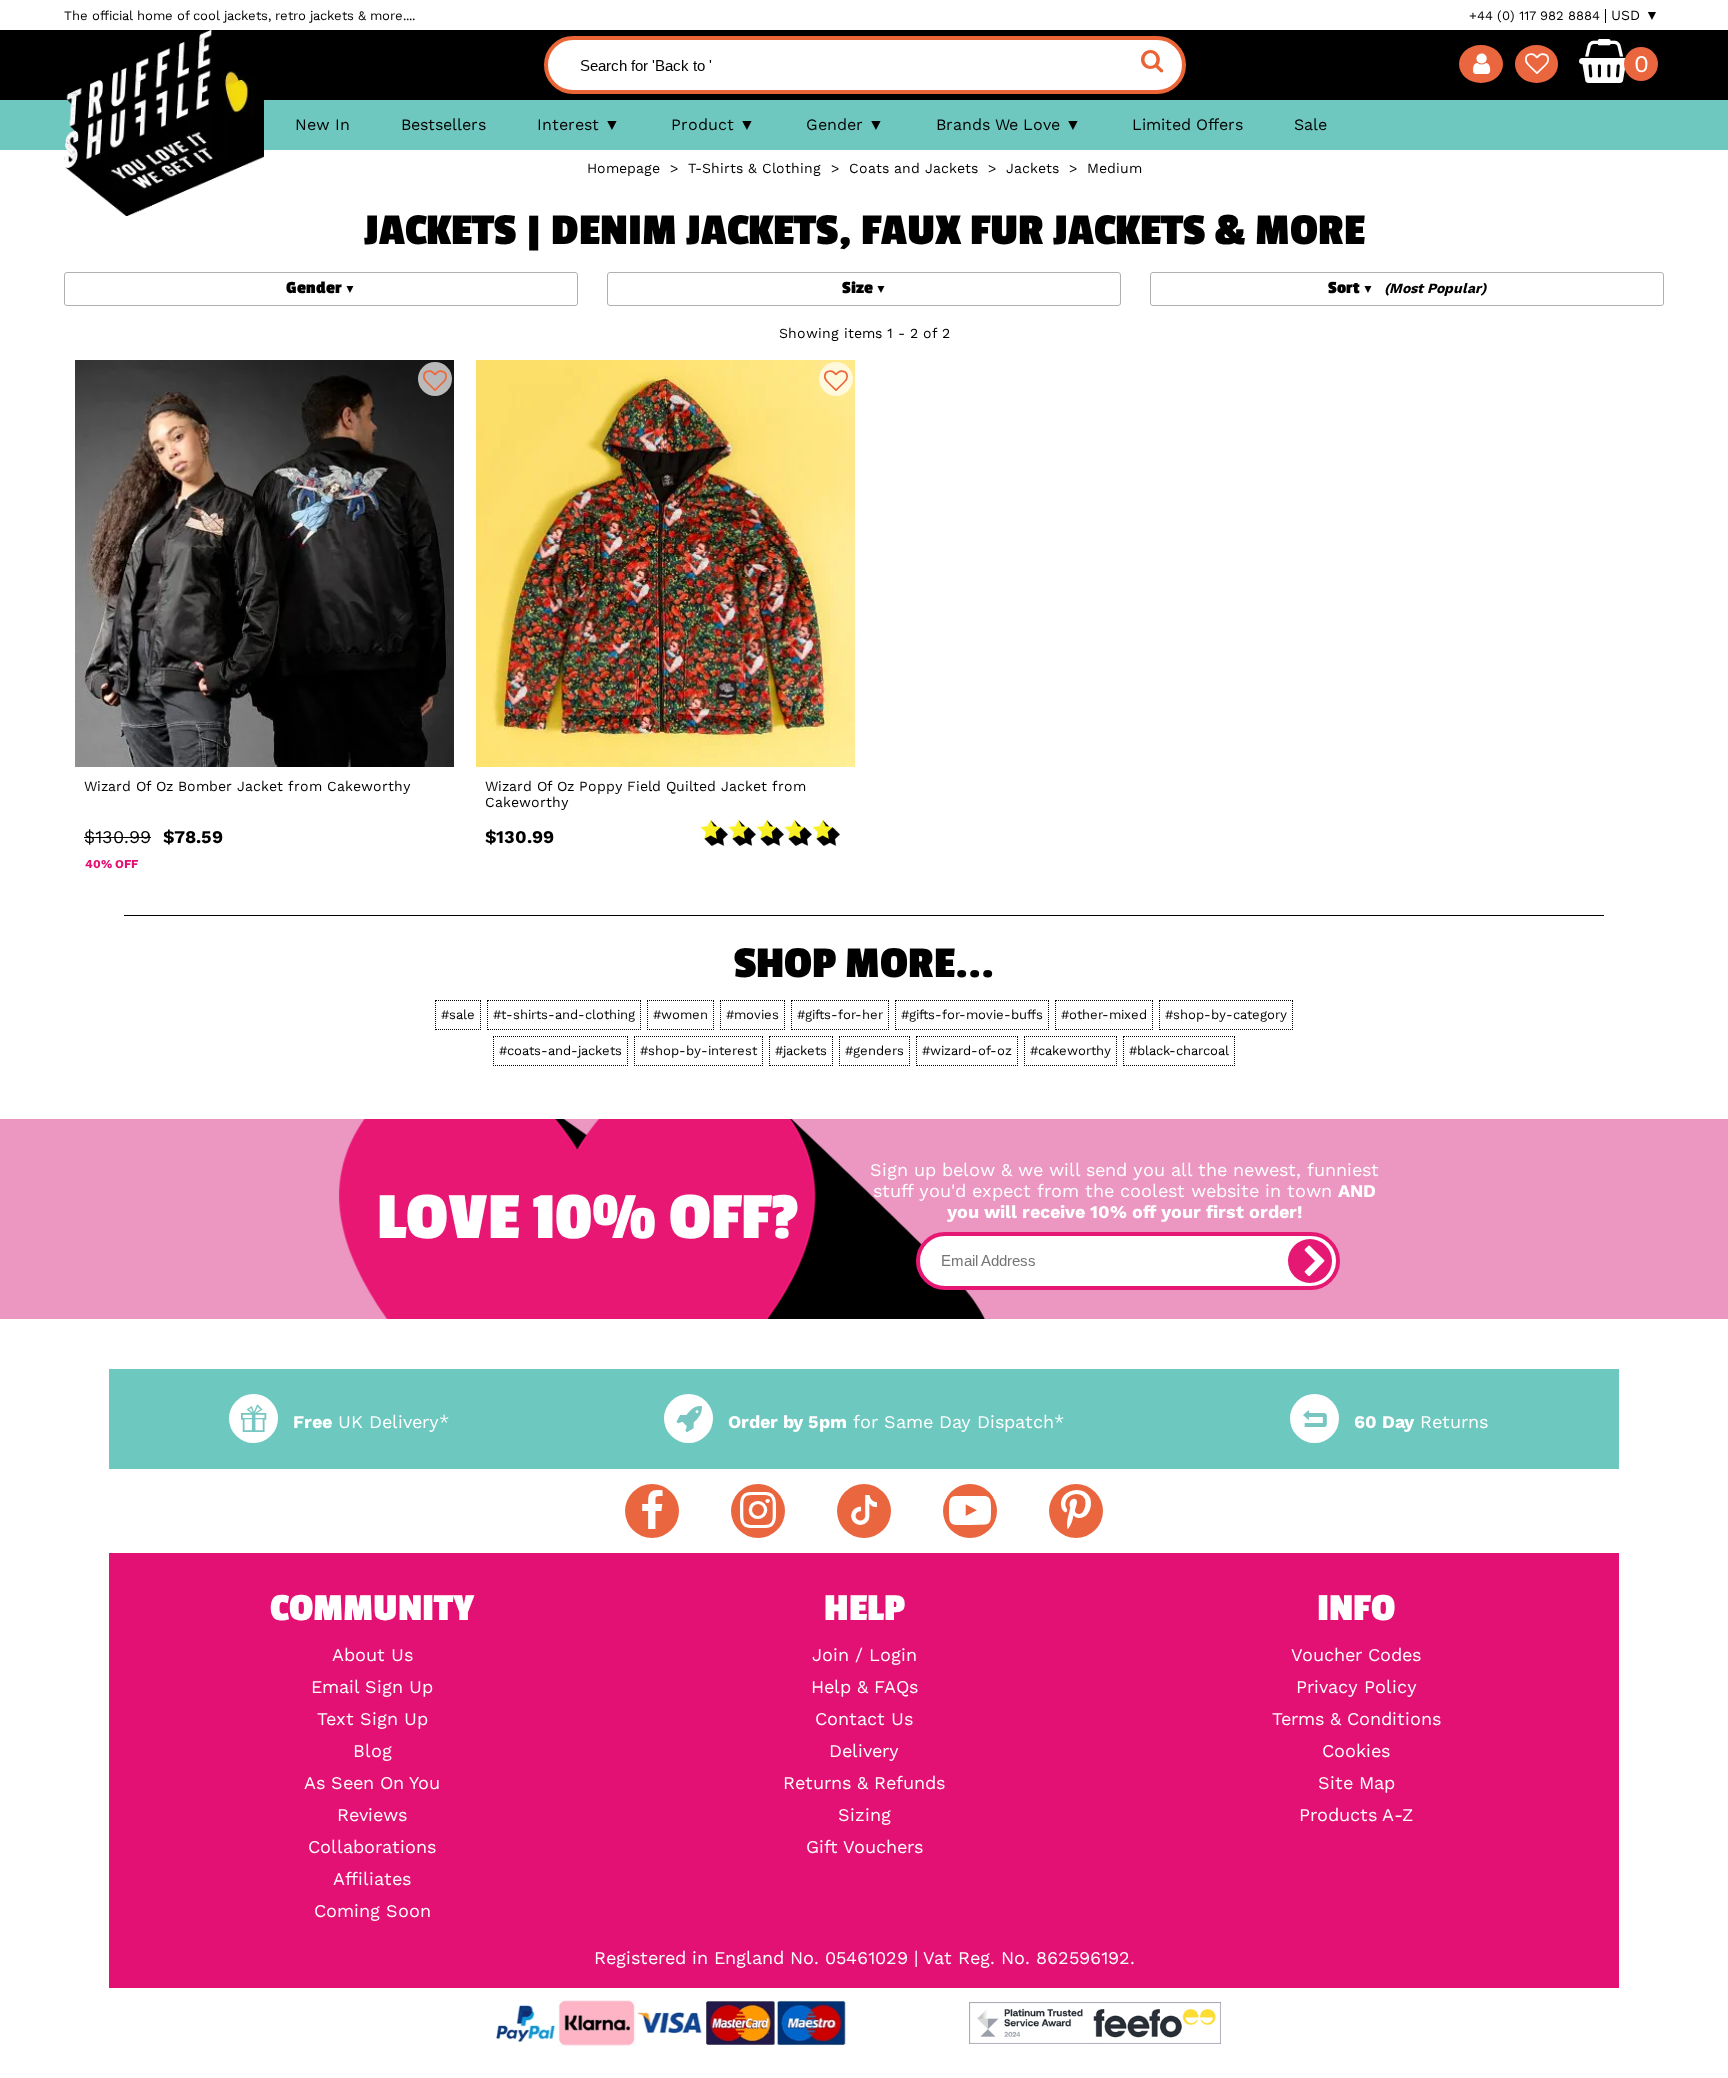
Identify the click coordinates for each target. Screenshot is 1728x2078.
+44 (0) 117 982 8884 (1534, 15)
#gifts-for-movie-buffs (972, 1014)
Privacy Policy (1356, 1687)
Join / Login (864, 1655)
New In (322, 124)
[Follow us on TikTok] (864, 1511)
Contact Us (864, 1719)
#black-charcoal (1179, 1050)
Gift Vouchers (864, 1847)
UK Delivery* (371, 1421)
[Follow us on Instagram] (758, 1511)
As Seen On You (372, 1783)
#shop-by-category (1226, 1014)
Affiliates (372, 1879)
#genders (874, 1050)
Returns (1421, 1421)
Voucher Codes (1356, 1655)
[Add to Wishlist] (435, 379)
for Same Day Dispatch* (896, 1421)
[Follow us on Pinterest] (1076, 1511)
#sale (458, 1014)
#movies (752, 1014)
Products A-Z (1356, 1815)
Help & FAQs (864, 1687)
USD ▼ (1635, 15)
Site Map (1356, 1783)
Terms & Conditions (1356, 1719)
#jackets (801, 1050)
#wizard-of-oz (967, 1050)
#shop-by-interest (698, 1050)
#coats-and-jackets (560, 1050)
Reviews (372, 1815)
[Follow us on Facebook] (652, 1511)
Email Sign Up (372, 1687)
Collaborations (372, 1847)
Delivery (864, 1751)
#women (680, 1014)
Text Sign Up (372, 1719)
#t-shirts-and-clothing (564, 1014)
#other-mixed (1104, 1014)
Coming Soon (372, 1911)
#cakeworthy (1070, 1050)
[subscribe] (1310, 1261)
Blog (372, 1751)
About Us (372, 1655)
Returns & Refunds (864, 1783)
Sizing (864, 1815)
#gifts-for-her (840, 1014)
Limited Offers (1187, 124)
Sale (1310, 124)
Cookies (1356, 1751)
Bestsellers (443, 124)
